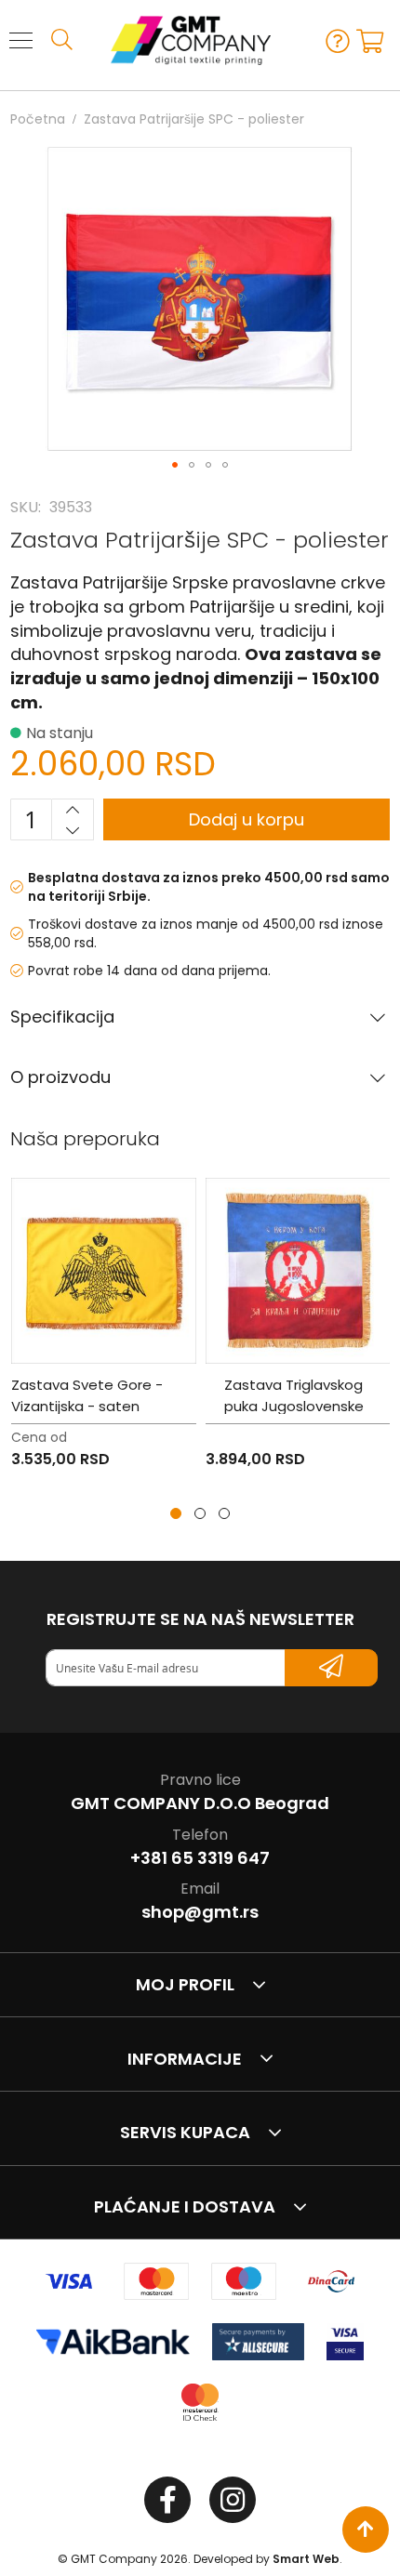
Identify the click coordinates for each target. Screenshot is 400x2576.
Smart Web (306, 2559)
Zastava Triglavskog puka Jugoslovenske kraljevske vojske (294, 1406)
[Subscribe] (331, 1668)
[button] (175, 465)
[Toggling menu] (21, 40)
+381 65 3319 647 (200, 1858)
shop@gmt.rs (200, 1912)
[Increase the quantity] (73, 810)
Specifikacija (62, 1017)
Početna (38, 119)
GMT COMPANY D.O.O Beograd (200, 1803)
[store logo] (181, 40)
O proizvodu (60, 1077)
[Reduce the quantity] (73, 830)
